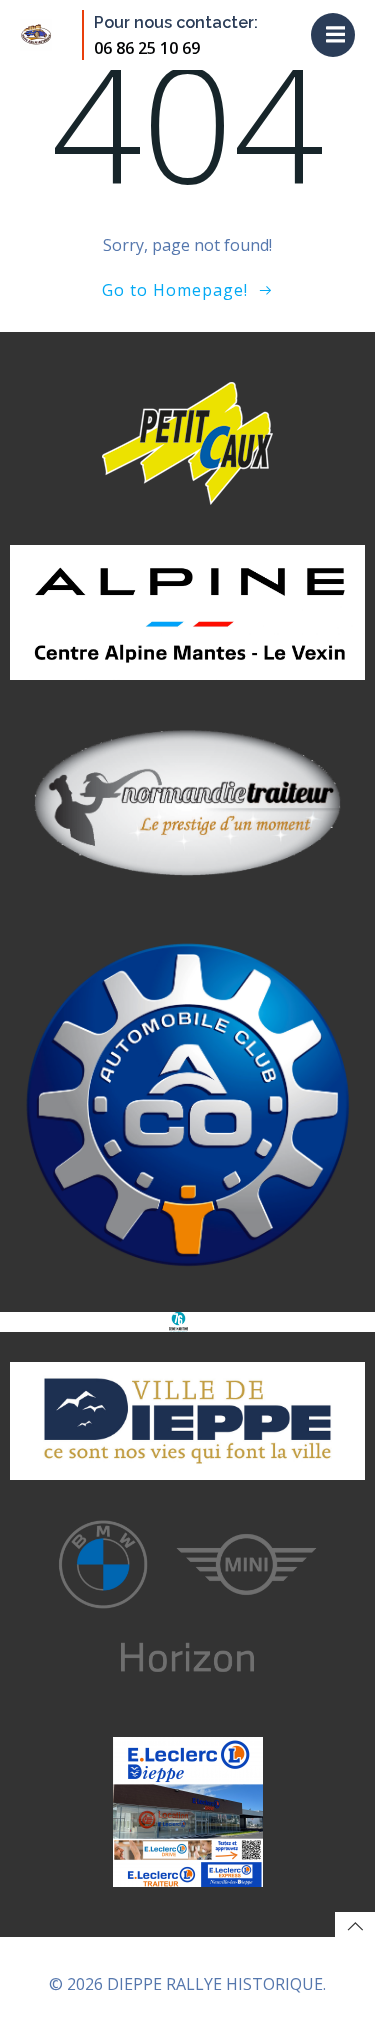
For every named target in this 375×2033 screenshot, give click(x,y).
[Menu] (333, 35)
